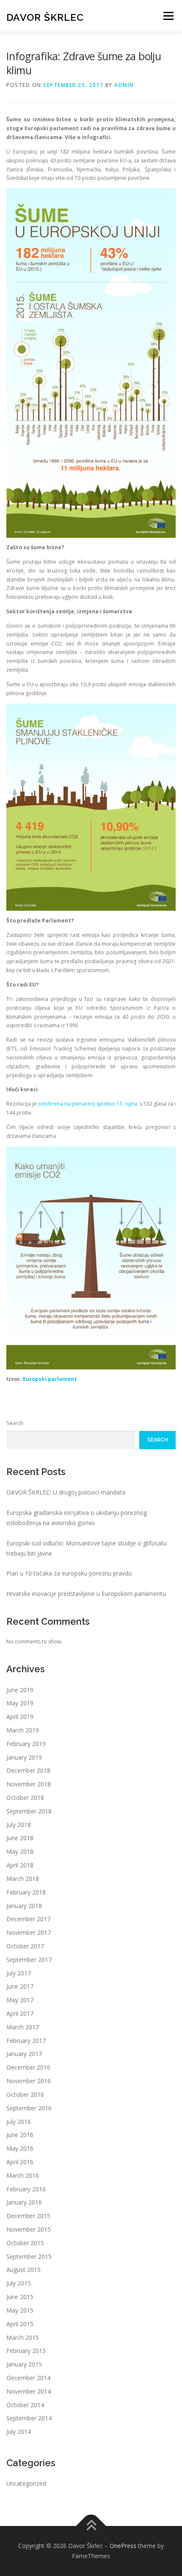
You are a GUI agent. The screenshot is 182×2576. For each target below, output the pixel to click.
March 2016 (23, 2175)
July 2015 (19, 2283)
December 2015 (28, 2216)
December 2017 (28, 1919)
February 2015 (26, 2351)
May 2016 (20, 2148)
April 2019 (20, 1717)
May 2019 (20, 1703)
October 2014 (25, 2405)
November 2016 (29, 2081)
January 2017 (24, 2054)
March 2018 (23, 1879)
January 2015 (24, 2364)
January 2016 (24, 2202)
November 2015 (29, 2229)
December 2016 (28, 2067)
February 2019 (26, 1744)
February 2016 (26, 2189)
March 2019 (23, 1730)
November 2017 (29, 1932)
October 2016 (25, 2094)
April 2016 (20, 2162)
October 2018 (25, 1798)
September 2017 (29, 1960)
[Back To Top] (91, 2526)
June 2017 (20, 1986)
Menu (168, 16)
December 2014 (28, 2378)
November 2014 (29, 2391)
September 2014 (29, 2418)
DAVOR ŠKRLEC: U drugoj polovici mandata (66, 1492)
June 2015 (20, 2297)
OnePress (123, 2546)
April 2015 (20, 2324)
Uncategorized (26, 2483)
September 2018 (29, 1811)
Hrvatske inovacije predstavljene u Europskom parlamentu (86, 1594)
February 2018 (26, 1892)
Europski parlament (50, 1379)
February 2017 (26, 2041)
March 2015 (23, 2337)
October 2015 (25, 2243)
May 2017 (20, 2000)
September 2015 (29, 2256)
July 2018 (19, 1825)
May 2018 (20, 1851)
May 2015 (20, 2310)
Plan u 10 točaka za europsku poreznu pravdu (69, 1573)
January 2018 (24, 1906)
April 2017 (20, 2013)
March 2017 (23, 2027)
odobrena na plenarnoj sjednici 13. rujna (88, 1104)
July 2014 (19, 2432)
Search (15, 1423)
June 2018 (20, 1838)
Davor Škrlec (45, 17)
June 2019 (20, 1690)
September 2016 (29, 2108)
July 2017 (19, 1973)
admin (124, 85)
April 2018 (20, 1865)
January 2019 (24, 1757)
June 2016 (20, 2135)
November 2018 (29, 1784)
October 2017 (25, 1946)
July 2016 (19, 2122)
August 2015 (23, 2270)
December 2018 (28, 1770)
